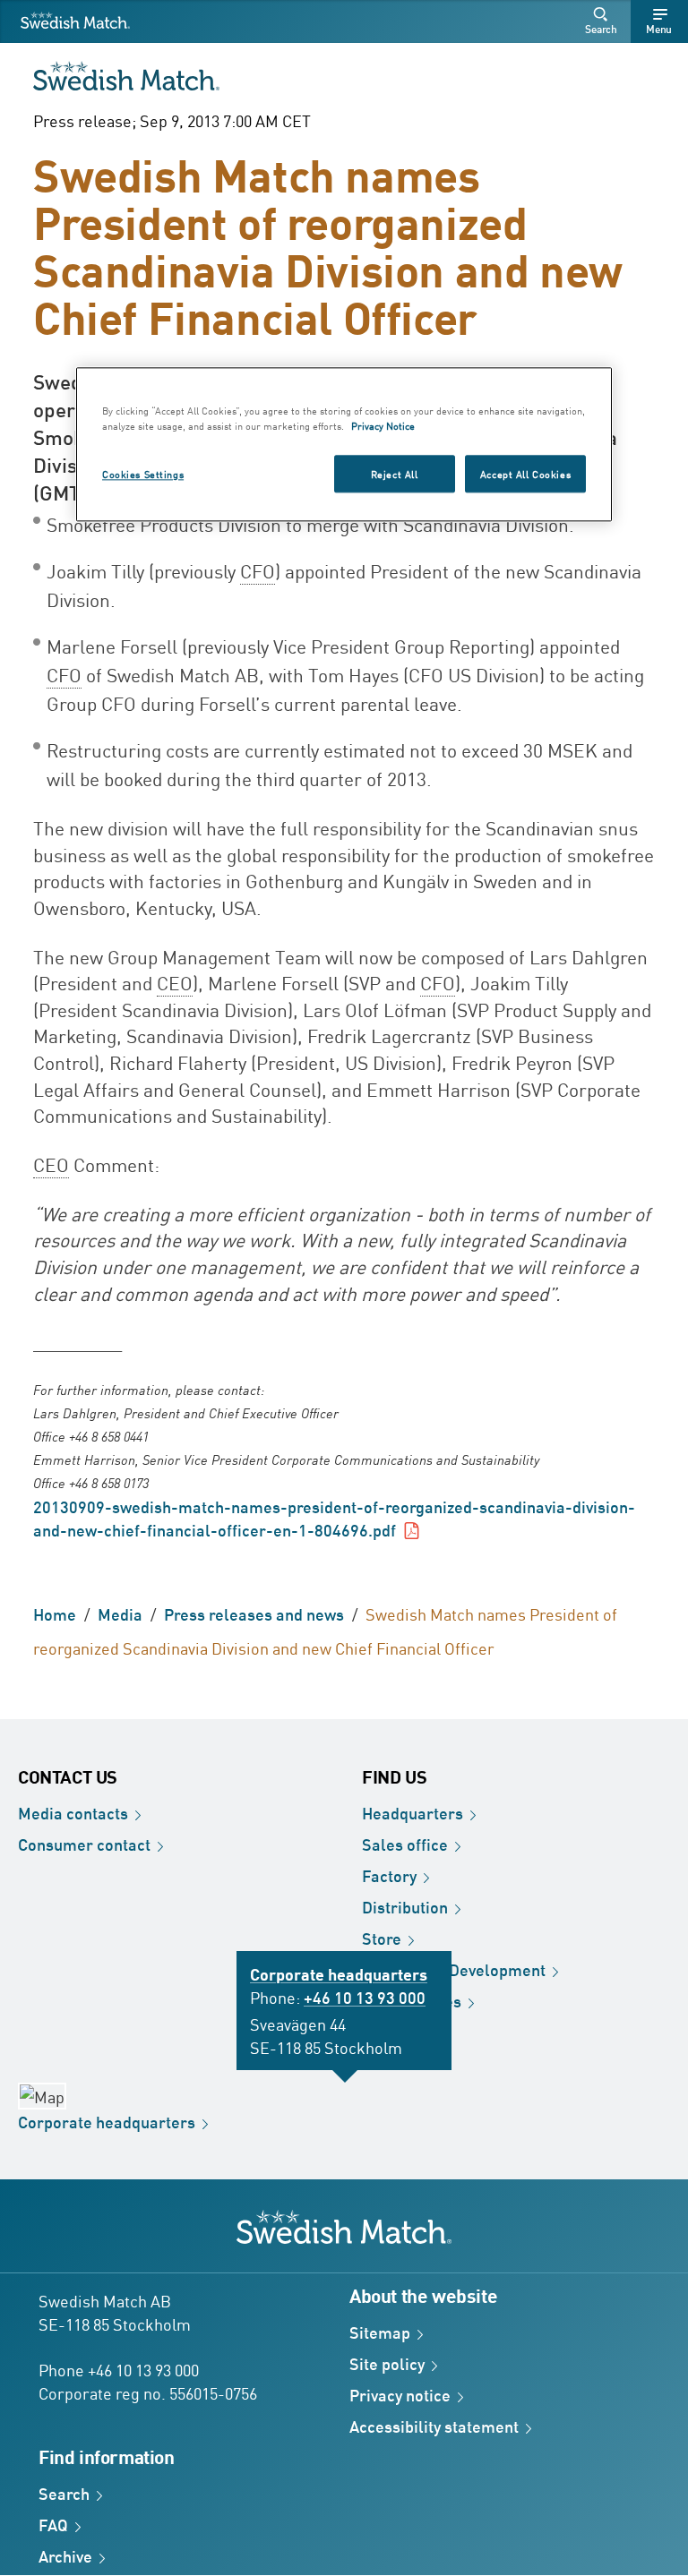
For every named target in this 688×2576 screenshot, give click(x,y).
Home (55, 1613)
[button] (604, 21)
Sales (405, 1844)
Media (120, 1613)
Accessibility (434, 2426)
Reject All (395, 473)
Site (387, 2363)
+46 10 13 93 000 (365, 1997)
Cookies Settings (143, 473)
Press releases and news (254, 1613)
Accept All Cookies (525, 473)
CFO (258, 570)
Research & (454, 1969)
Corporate (107, 2121)
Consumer (84, 1844)
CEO (175, 982)
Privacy (400, 2394)
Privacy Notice (383, 425)
